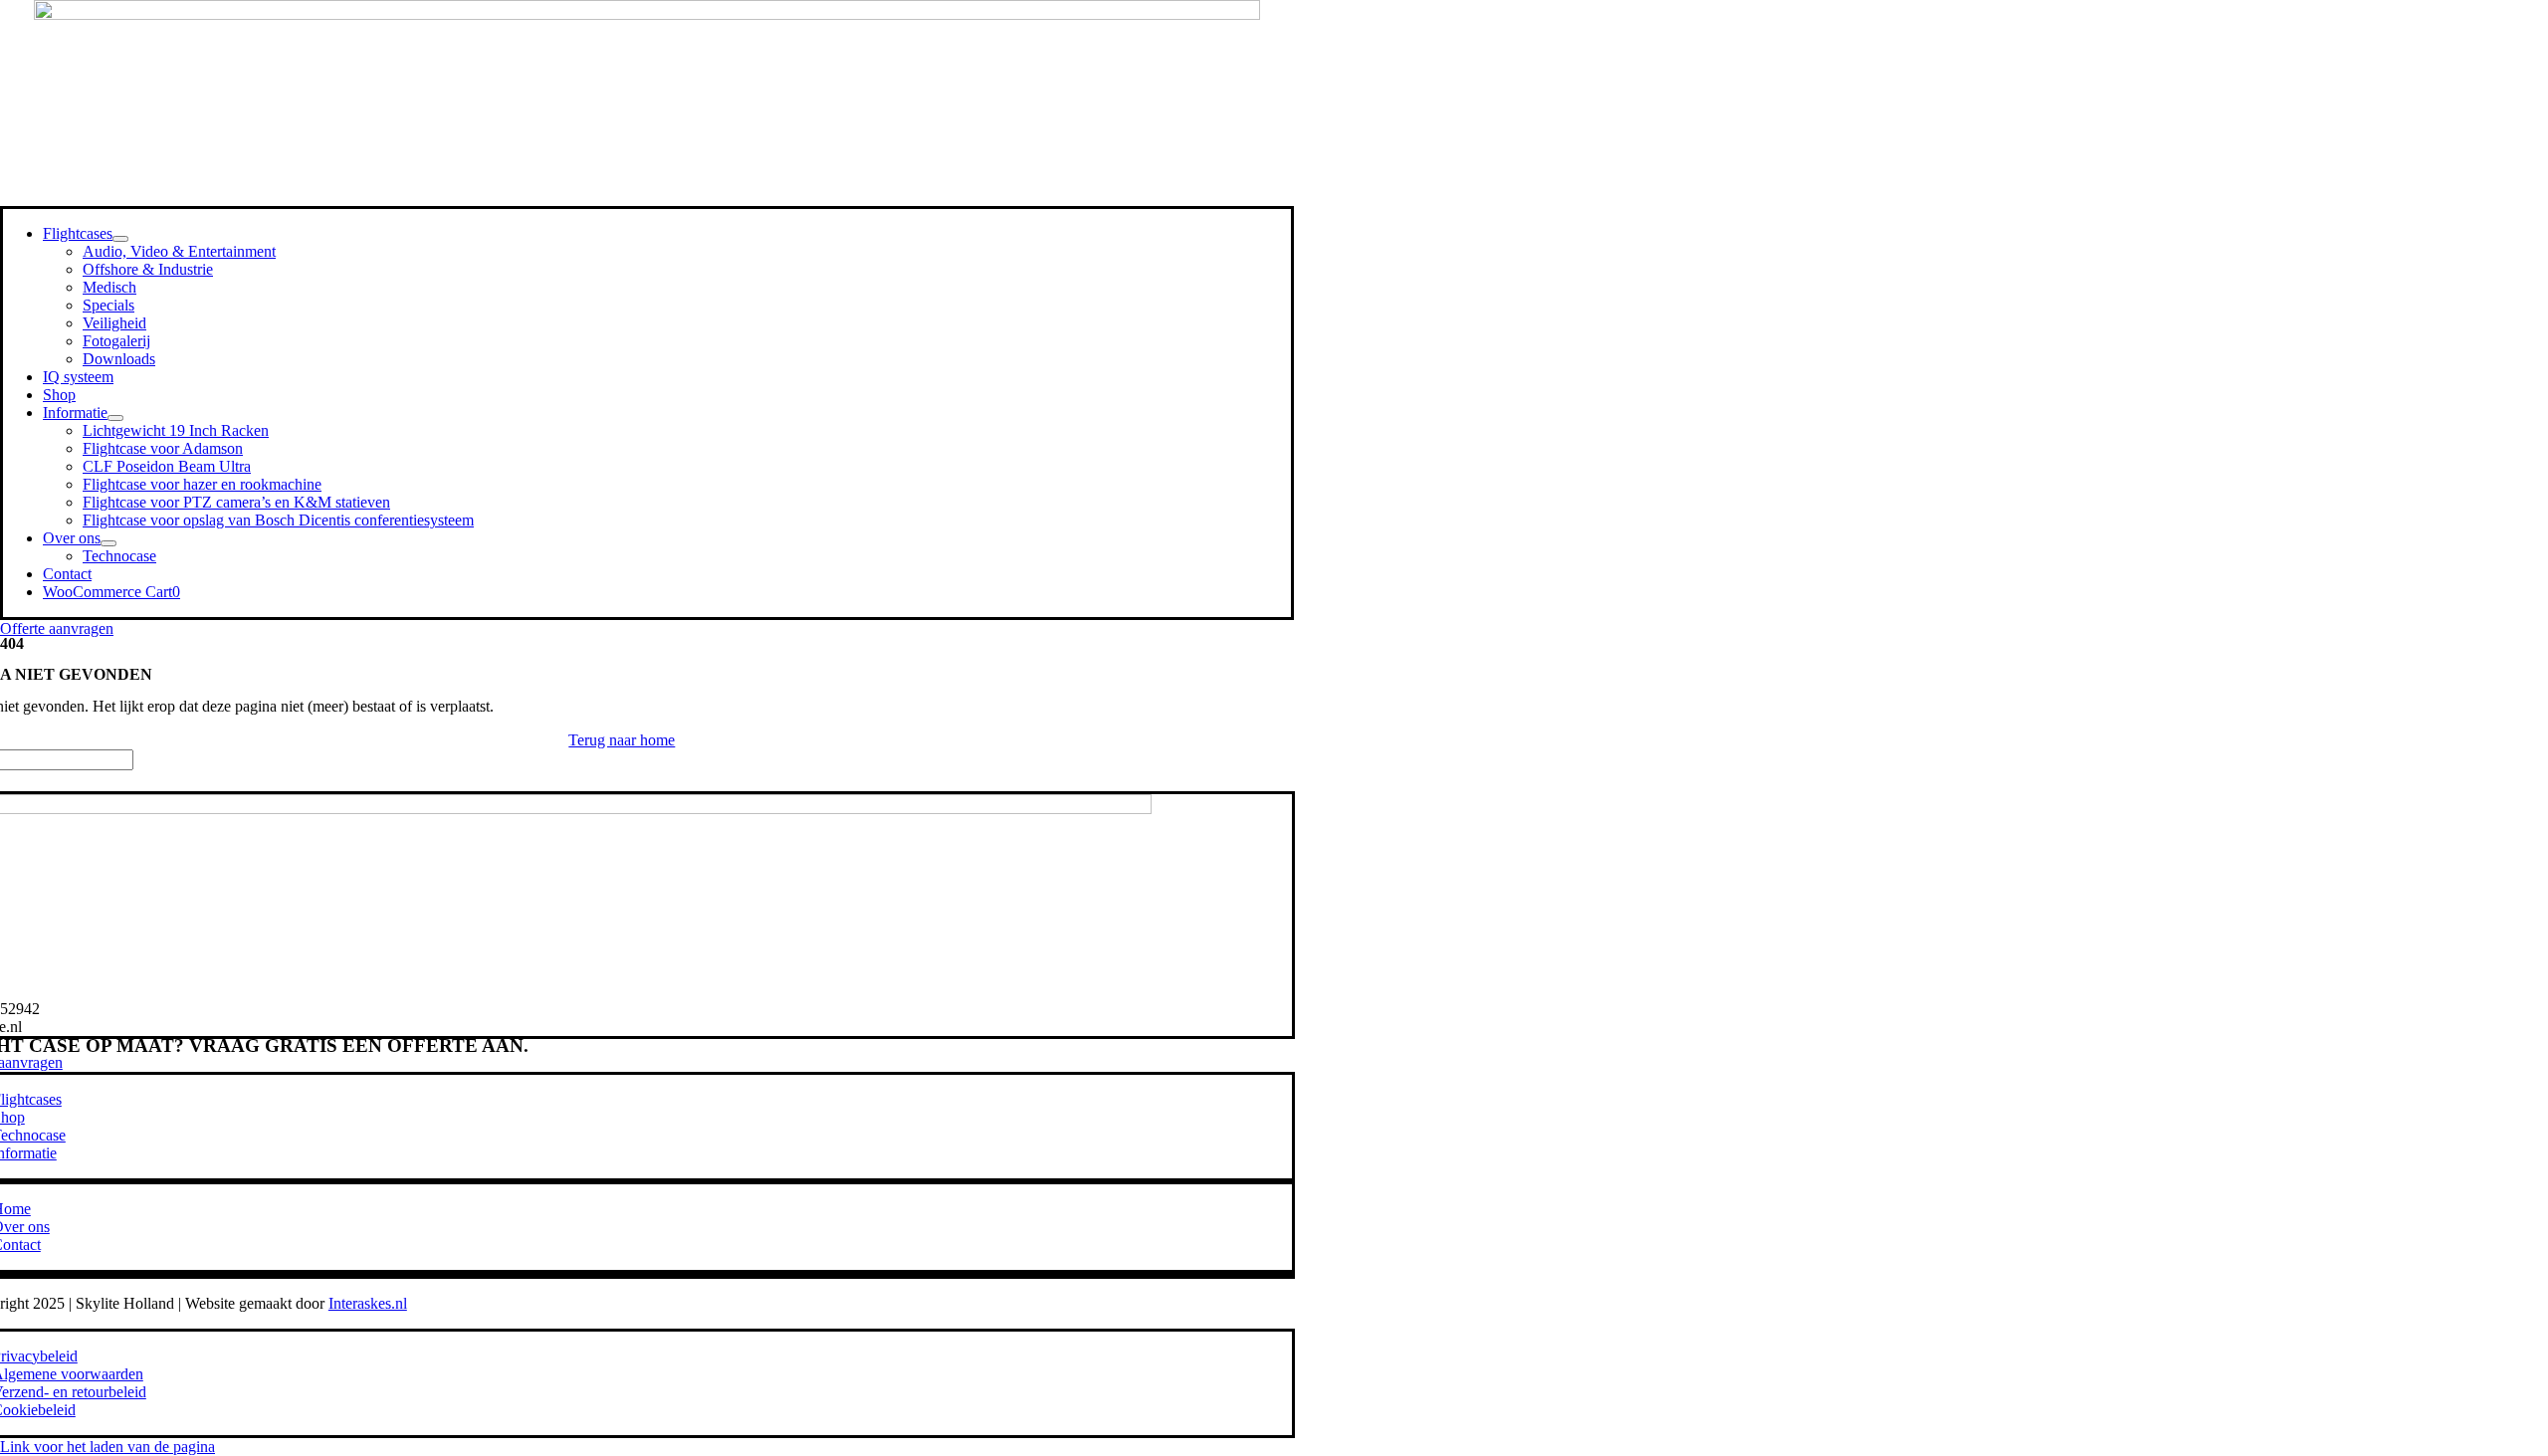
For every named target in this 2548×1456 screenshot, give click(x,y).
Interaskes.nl (368, 1303)
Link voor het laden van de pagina (107, 1447)
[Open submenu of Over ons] (108, 543)
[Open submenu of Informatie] (115, 418)
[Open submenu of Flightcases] (120, 239)
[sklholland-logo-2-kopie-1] (647, 14)
